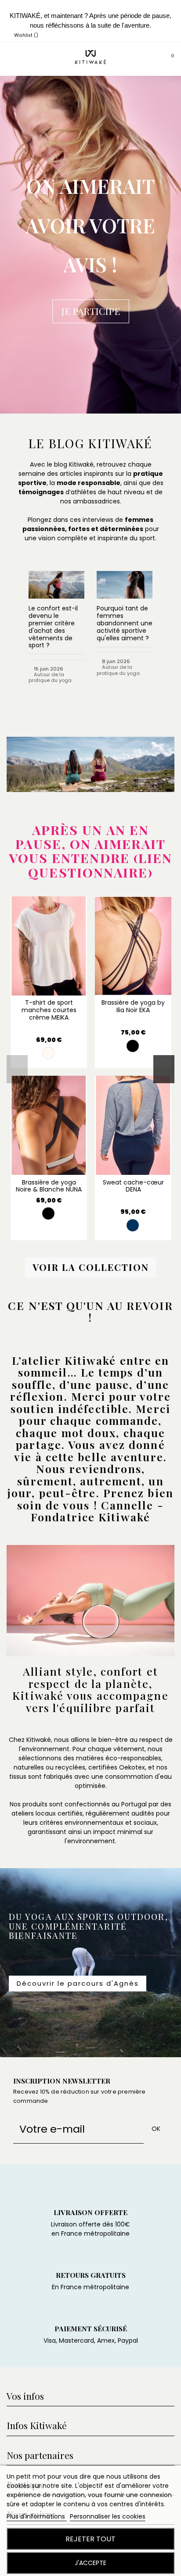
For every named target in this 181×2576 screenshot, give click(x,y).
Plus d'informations (37, 2516)
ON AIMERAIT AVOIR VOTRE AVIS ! (90, 225)
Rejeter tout (90, 2539)
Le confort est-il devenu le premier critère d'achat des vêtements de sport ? (53, 627)
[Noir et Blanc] (48, 1213)
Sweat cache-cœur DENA (133, 1186)
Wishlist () (25, 35)
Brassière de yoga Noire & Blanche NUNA (49, 1186)
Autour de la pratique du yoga (50, 677)
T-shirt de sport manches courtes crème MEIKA (49, 1010)
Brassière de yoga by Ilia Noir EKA (133, 1006)
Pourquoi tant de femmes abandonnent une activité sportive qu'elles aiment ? (125, 623)
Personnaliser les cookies (108, 2516)
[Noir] (133, 1046)
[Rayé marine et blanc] (133, 1225)
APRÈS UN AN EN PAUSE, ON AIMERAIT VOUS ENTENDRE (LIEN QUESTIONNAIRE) (91, 851)
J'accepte (90, 2563)
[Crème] (48, 1053)
